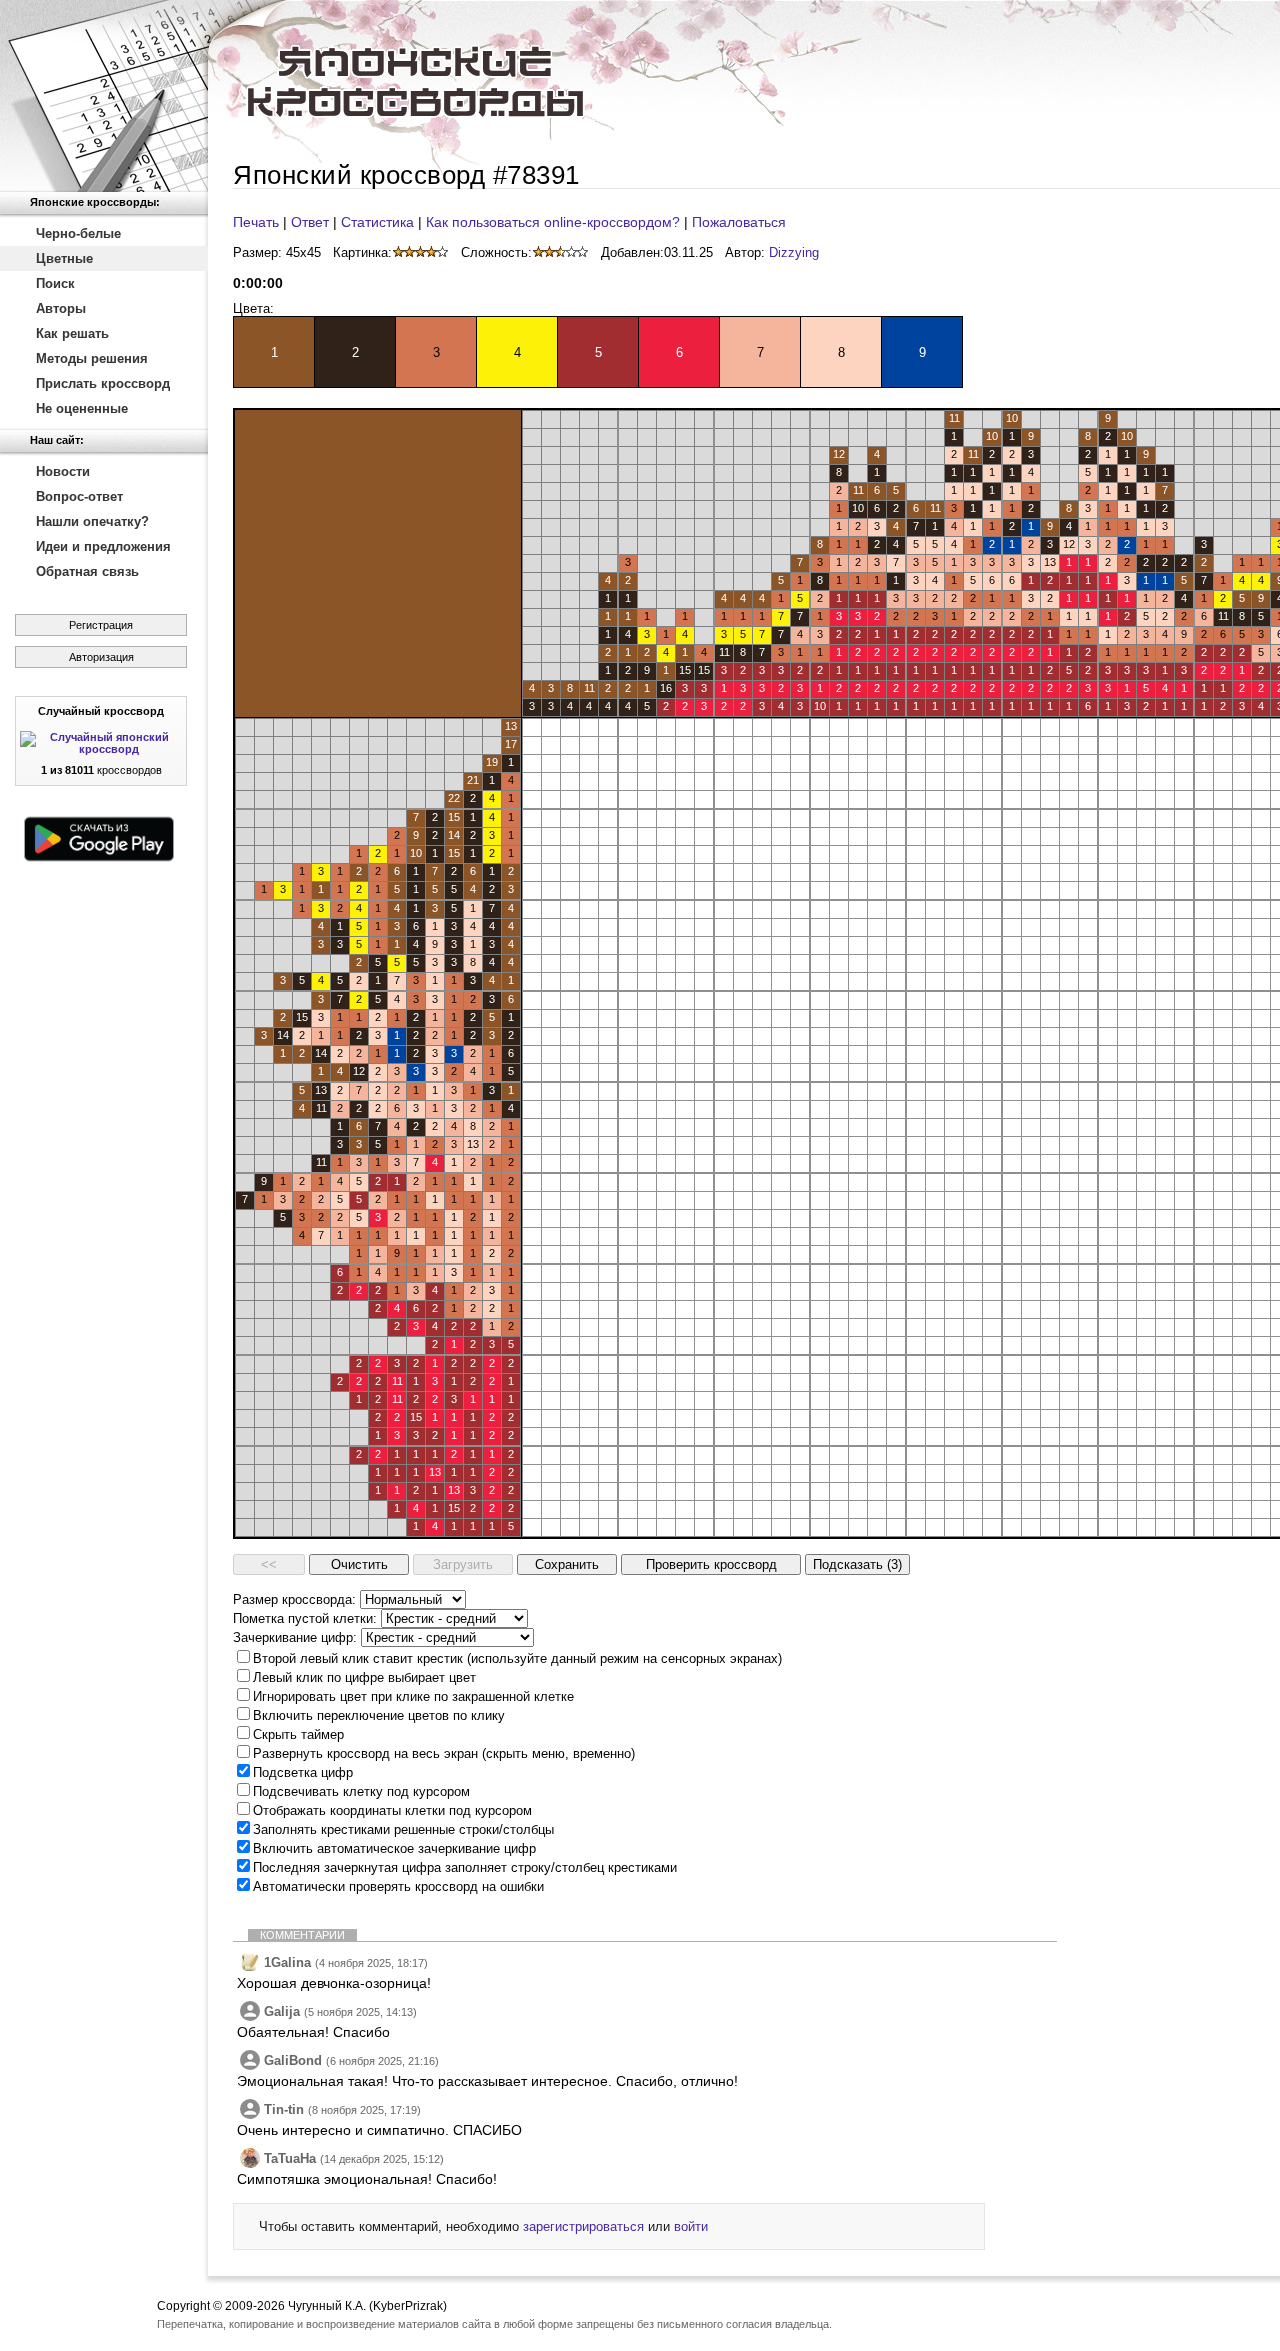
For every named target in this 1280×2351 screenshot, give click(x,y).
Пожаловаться (739, 222)
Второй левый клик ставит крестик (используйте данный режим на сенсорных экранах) (517, 1658)
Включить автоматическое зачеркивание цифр (394, 1848)
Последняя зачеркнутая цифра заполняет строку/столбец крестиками (465, 1867)
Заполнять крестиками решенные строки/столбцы (403, 1829)
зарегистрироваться (583, 2226)
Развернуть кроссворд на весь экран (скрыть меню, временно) (444, 1753)
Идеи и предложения (103, 546)
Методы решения (92, 358)
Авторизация (101, 657)
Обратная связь (87, 571)
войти (691, 2226)
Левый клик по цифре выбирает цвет (364, 1677)
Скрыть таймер (298, 1734)
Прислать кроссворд (103, 383)
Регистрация (101, 625)
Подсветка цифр (303, 1772)
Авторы (61, 308)
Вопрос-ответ (79, 496)
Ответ (310, 222)
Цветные (64, 258)
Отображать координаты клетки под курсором (392, 1810)
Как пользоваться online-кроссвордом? (553, 222)
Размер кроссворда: (294, 1599)
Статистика (377, 222)
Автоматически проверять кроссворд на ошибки (398, 1886)
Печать (256, 222)
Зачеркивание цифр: (295, 1637)
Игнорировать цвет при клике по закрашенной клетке (413, 1696)
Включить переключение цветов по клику (379, 1715)
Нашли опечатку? (92, 521)
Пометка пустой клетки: (305, 1618)
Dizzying (794, 252)
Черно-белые (78, 233)
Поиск (55, 283)
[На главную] (104, 96)
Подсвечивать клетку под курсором (361, 1791)
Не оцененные (82, 408)
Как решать (72, 333)
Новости (63, 471)
